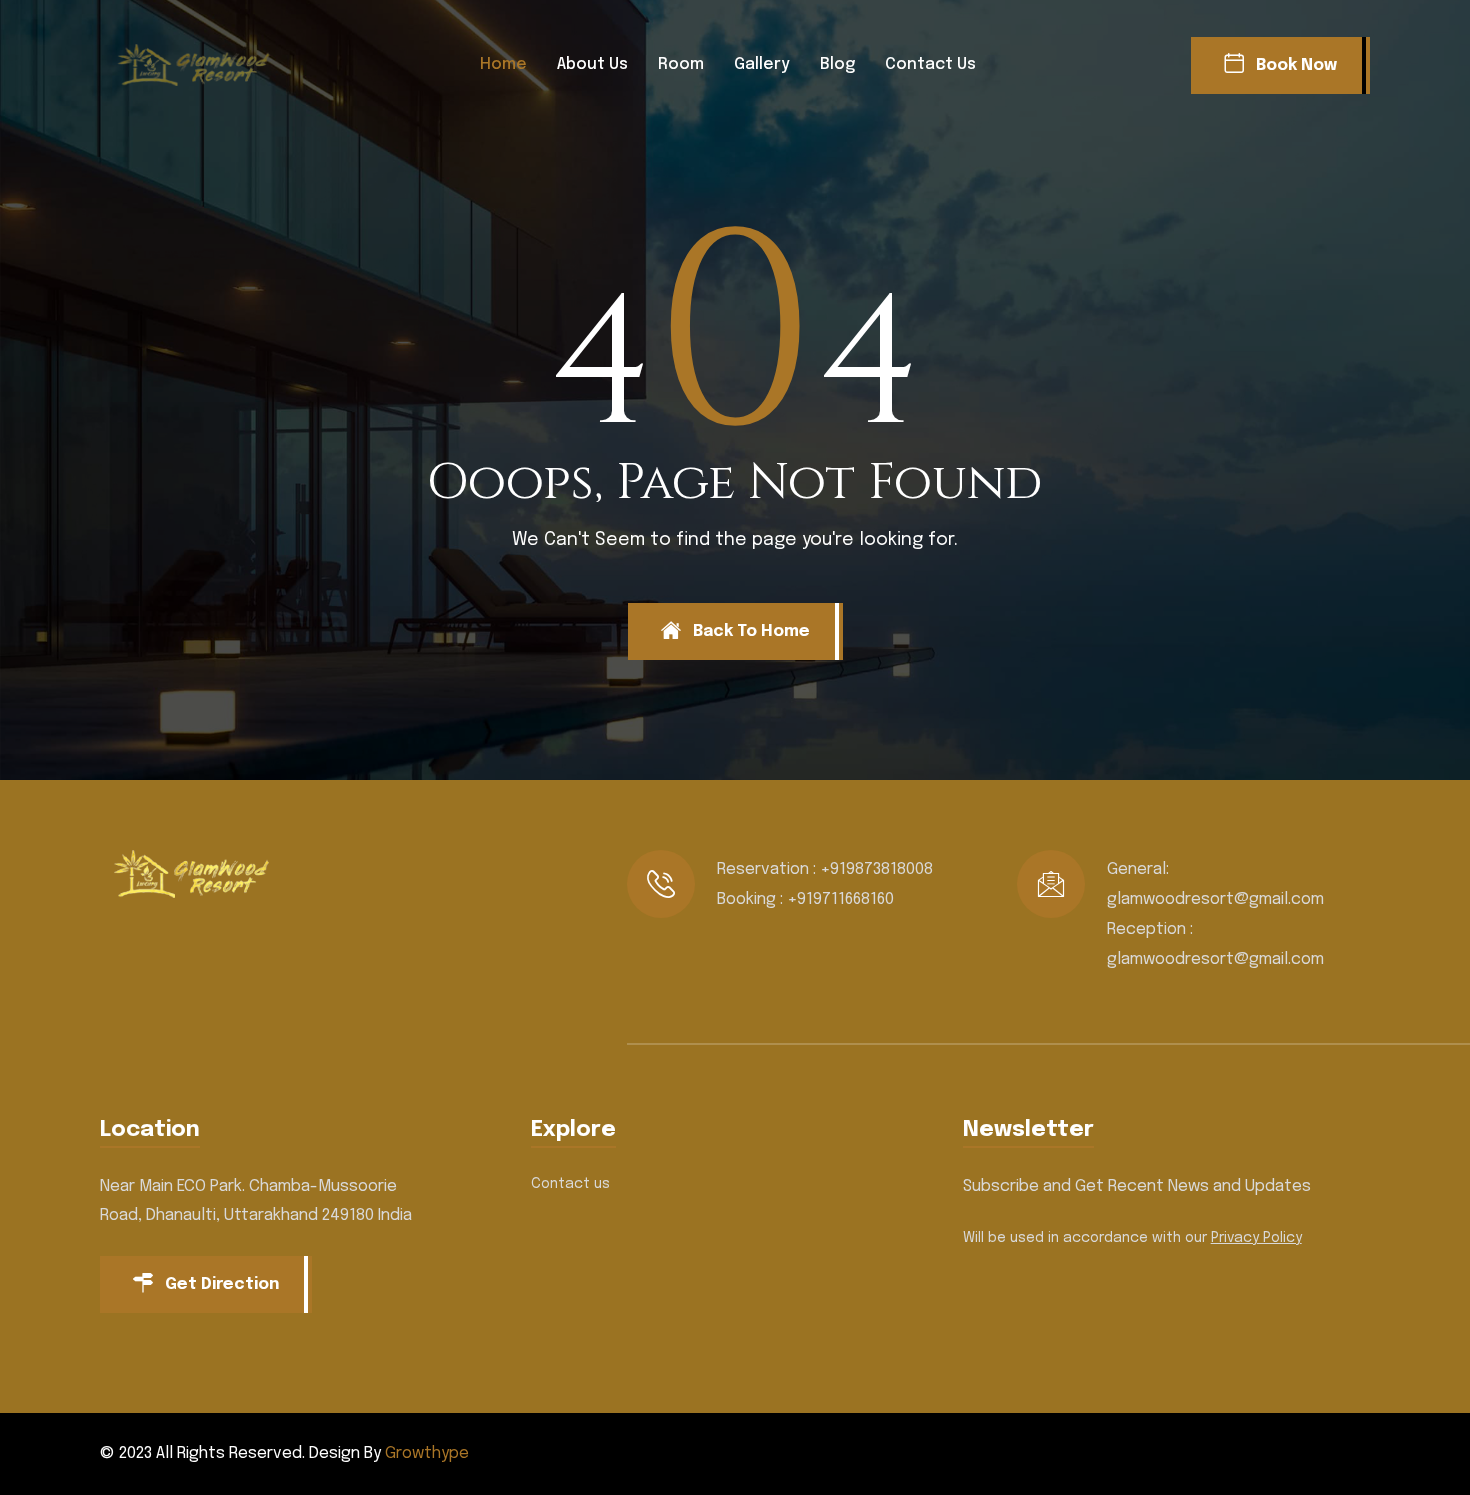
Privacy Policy (1256, 1238)
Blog (837, 64)
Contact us (930, 64)
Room (681, 64)
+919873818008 (876, 869)
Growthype (427, 1453)
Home (503, 64)
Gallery (762, 64)
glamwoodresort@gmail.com (1215, 899)
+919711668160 (840, 899)
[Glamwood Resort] (200, 65)
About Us (592, 64)
